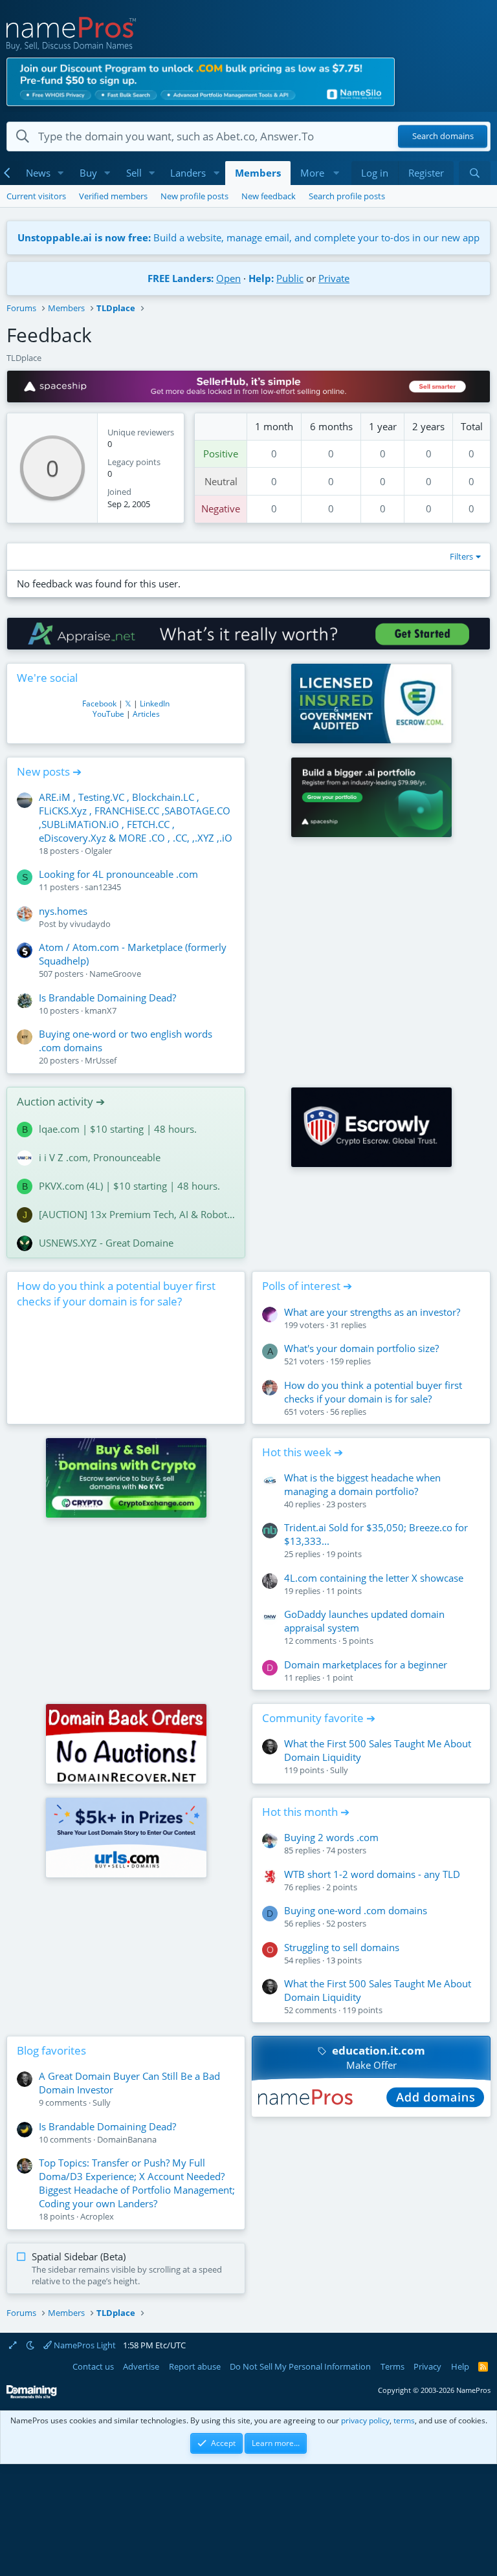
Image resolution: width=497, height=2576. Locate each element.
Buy (88, 173)
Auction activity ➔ (61, 1101)
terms (404, 2420)
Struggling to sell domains (342, 1947)
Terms (392, 2366)
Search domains (443, 136)
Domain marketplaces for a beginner (366, 1665)
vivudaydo (90, 924)
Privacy (427, 2366)
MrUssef (101, 1060)
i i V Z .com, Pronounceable (100, 1157)
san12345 (103, 887)
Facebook (99, 704)
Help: (261, 278)
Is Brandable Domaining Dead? (107, 998)
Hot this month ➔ (306, 1812)
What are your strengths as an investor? (372, 1312)
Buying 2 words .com (331, 1837)
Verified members (113, 196)
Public (290, 278)
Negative (221, 508)
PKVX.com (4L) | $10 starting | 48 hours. (129, 1186)
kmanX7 (101, 1010)
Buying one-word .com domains (356, 1910)
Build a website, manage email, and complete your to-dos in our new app (248, 237)
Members (258, 173)
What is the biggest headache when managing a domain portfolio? (362, 1484)
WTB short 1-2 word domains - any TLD (372, 1874)
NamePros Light (84, 2345)
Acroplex (97, 2216)
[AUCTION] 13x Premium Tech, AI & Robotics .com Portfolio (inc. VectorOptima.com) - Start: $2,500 (137, 1214)
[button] (61, 173)
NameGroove (115, 974)
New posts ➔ (49, 771)
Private (334, 278)
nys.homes (63, 911)
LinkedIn (155, 704)
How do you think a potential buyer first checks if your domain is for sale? (116, 1293)
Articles (146, 714)
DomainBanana (127, 2139)
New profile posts (194, 196)
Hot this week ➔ (303, 1452)
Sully (339, 1770)
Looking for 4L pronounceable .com (118, 874)
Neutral (221, 481)
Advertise (141, 2366)
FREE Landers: (181, 278)
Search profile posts (347, 196)
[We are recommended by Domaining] (32, 2396)
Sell (134, 173)
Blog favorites (51, 2050)
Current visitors (36, 196)
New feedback (269, 196)
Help (460, 2366)
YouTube (108, 714)
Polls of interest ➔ (307, 1286)
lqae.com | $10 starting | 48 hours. (118, 1129)
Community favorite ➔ (319, 1718)
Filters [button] (461, 556)
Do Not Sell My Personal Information (300, 2366)
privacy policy (365, 2420)
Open (228, 278)
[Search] (475, 173)
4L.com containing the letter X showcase (374, 1578)
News (38, 173)
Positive (221, 453)
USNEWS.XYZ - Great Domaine (106, 1243)
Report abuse (195, 2366)
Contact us (93, 2366)
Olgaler (98, 851)
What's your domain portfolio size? (361, 1348)
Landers (188, 173)
